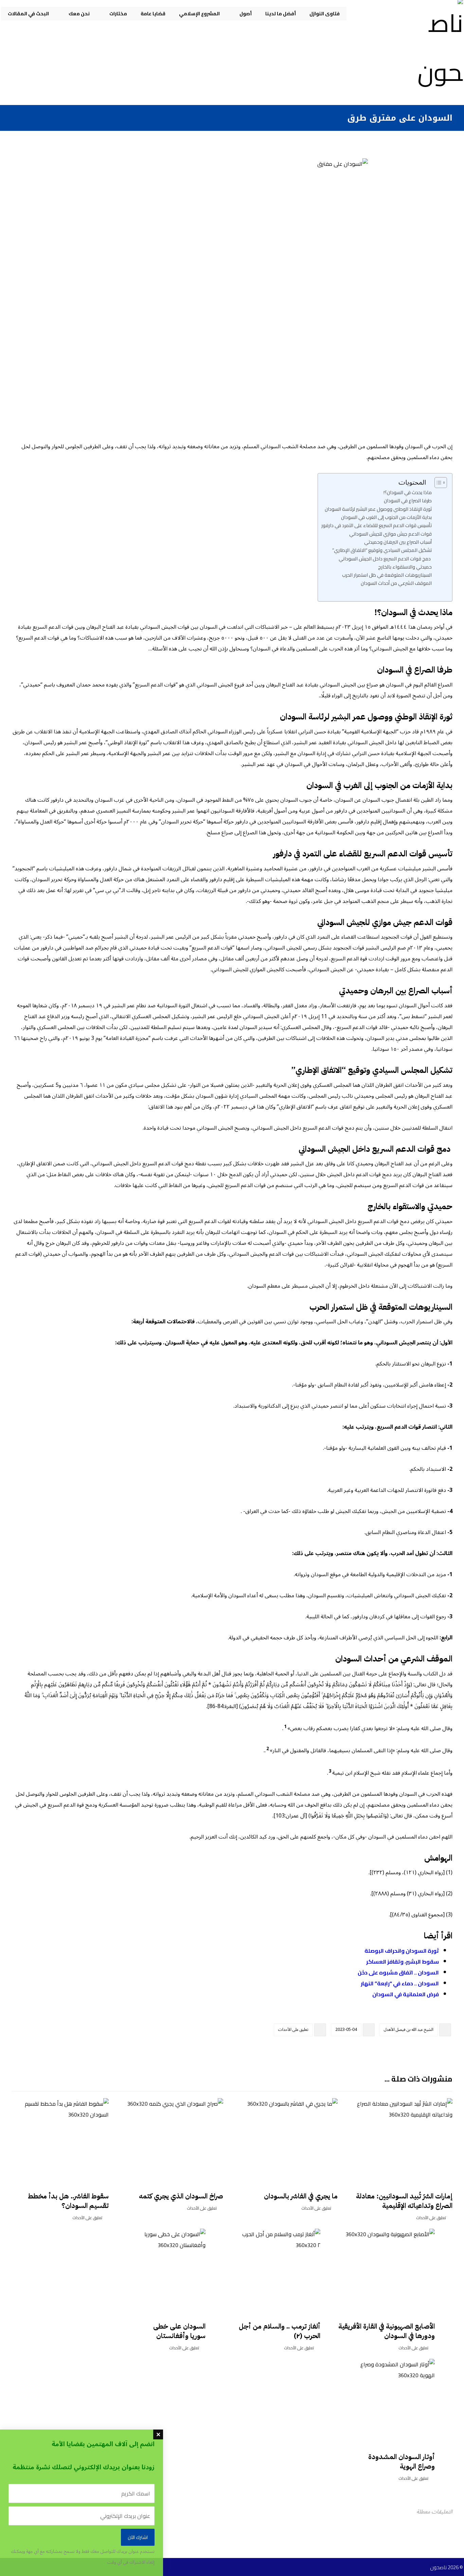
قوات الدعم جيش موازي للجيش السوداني (390, 534)
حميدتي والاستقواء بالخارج (405, 567)
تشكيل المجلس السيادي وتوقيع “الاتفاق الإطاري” (382, 550)
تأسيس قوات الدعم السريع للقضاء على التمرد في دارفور (377, 525)
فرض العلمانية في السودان (406, 1994)
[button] (446, 2050)
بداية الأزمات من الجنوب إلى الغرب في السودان (386, 517)
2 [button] (268, 1749)
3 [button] (330, 1771)
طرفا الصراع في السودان (408, 500)
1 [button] (285, 1727)
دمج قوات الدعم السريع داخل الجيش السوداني (385, 559)
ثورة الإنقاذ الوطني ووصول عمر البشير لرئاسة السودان (378, 509)
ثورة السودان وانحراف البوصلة (402, 1951)
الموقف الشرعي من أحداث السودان (396, 583)
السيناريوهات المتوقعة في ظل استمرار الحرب (387, 575)
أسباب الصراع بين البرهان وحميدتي (398, 542)
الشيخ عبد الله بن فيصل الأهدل (409, 2030)
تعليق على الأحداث (293, 2030)
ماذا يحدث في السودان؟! (408, 492)
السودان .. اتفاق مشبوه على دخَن (398, 1972)
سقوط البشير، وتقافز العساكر (403, 1962)
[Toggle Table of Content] (437, 483)
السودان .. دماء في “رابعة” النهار (400, 1983)
